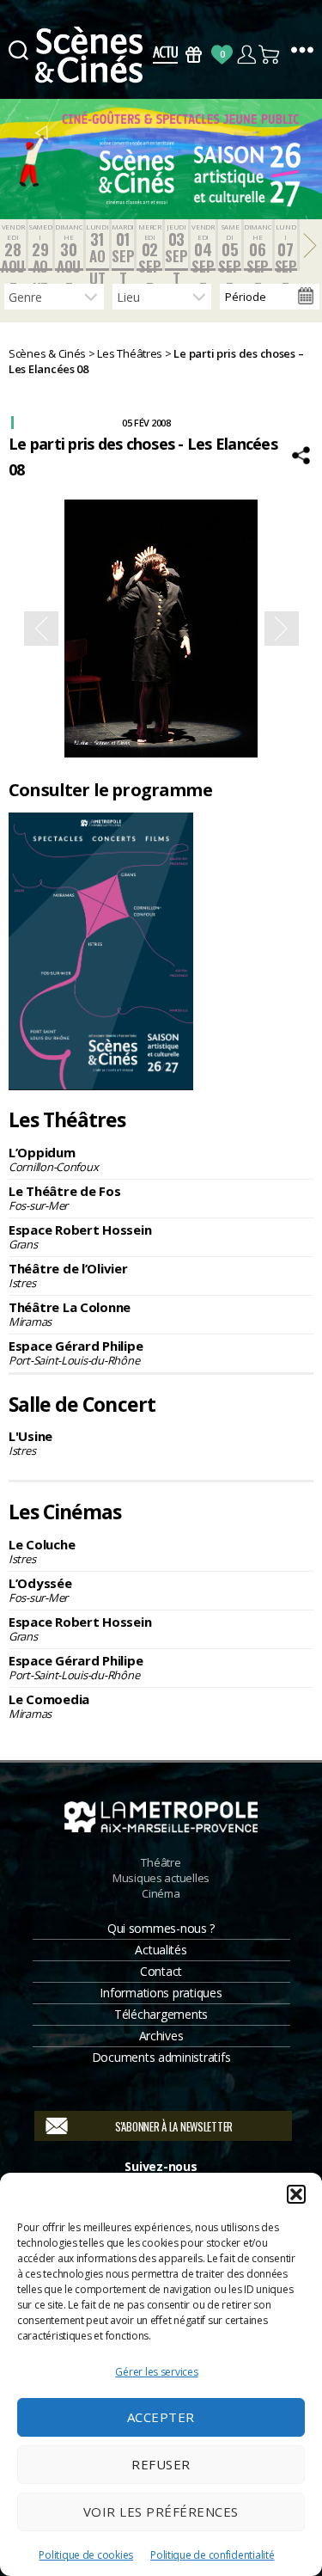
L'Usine (30, 1443)
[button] (296, 2194)
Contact (161, 1971)
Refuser (161, 2464)
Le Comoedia (49, 1706)
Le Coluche (42, 1551)
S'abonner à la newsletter (174, 2126)
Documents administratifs (161, 2057)
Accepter (161, 2417)
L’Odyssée (40, 1590)
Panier (270, 55)
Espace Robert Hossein (80, 1236)
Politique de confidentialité (212, 2555)
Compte (246, 55)
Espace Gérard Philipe (76, 1352)
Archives (161, 2036)
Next (282, 629)
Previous (41, 629)
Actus (165, 55)
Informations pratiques (161, 1993)
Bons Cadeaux (194, 55)
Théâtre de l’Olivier (68, 1275)
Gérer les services (156, 2372)
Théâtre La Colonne (70, 1314)
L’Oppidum (53, 1159)
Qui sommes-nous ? (161, 1928)
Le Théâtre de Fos (64, 1198)
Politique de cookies (86, 2555)
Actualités (161, 1950)
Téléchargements (161, 2014)
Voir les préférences (161, 2512)
